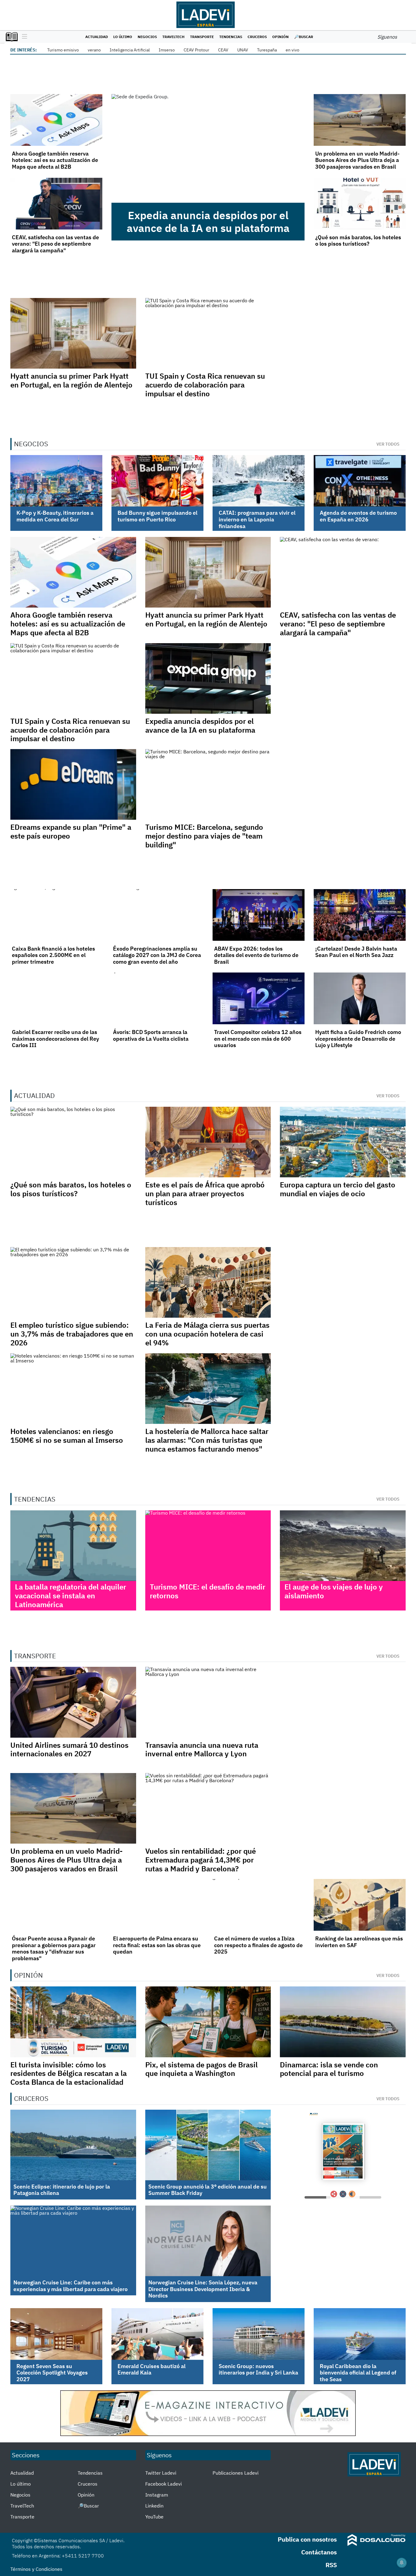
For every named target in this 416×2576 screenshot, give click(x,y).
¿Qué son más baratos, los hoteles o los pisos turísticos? (358, 241)
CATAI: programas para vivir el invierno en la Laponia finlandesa (257, 519)
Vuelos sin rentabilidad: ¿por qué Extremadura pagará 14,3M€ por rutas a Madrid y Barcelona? (201, 1860)
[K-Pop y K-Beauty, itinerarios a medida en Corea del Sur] (56, 481)
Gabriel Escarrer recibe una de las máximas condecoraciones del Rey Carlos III (55, 1039)
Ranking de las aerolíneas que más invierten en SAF (359, 1942)
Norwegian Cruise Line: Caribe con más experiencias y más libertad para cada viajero (71, 2286)
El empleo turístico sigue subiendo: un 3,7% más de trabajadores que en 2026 (72, 1334)
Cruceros (257, 37)
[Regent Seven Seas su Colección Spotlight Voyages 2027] (56, 2334)
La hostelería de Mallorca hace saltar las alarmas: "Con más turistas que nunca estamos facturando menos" (207, 1440)
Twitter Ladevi (161, 2473)
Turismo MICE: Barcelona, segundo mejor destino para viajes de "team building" (204, 836)
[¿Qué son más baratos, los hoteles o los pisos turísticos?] (360, 204)
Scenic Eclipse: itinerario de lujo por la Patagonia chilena (62, 2190)
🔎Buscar (304, 37)
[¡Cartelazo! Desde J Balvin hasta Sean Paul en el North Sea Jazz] (360, 915)
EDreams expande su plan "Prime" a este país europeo (71, 831)
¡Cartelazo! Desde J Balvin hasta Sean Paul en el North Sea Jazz (356, 952)
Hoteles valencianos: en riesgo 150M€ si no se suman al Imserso (67, 1436)
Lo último (123, 37)
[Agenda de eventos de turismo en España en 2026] (360, 481)
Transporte (202, 37)
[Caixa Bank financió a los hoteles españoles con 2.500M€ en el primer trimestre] (56, 915)
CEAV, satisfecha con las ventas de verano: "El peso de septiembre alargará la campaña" (55, 244)
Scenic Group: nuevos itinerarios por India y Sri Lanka (258, 2369)
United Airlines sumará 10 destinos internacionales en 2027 (69, 1749)
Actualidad (97, 37)
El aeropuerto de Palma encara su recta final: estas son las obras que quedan (157, 1945)
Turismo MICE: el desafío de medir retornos (208, 1591)
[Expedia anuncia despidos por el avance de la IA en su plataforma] (208, 148)
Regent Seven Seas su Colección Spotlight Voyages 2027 (52, 2373)
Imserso (167, 50)
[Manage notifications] (402, 2563)
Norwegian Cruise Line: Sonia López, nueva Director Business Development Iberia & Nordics (203, 2289)
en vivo (293, 50)
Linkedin (154, 2506)
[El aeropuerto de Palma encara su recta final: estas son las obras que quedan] (157, 1905)
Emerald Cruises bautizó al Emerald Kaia (152, 2369)
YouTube (154, 2517)
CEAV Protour (196, 50)
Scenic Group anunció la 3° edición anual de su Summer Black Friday (208, 2190)
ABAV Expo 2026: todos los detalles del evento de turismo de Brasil (256, 955)
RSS (331, 2565)
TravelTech (173, 37)
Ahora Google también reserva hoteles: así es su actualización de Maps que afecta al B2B (55, 160)
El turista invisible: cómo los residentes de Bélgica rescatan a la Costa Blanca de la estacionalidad (69, 2073)
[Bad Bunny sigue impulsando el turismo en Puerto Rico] (157, 481)
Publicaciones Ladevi (236, 2473)
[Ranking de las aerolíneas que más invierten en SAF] (360, 1905)
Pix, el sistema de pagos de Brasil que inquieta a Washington (201, 2069)
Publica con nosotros (307, 2539)
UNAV (243, 50)
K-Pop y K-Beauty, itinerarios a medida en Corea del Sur (55, 516)
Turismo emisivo (63, 50)
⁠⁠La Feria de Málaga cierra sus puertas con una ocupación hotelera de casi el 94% (207, 1334)
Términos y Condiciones (36, 2569)
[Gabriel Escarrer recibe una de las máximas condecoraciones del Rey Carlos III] (56, 998)
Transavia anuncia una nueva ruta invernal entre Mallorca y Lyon (202, 1749)
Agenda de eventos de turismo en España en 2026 (358, 516)
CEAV (223, 50)
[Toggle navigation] (23, 37)
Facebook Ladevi (164, 2484)
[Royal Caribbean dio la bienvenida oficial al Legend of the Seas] (360, 2334)
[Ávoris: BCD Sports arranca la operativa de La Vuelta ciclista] (157, 998)
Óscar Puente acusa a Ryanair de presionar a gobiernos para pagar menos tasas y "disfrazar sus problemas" (54, 1948)
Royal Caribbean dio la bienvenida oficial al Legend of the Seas (358, 2373)
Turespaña (267, 50)
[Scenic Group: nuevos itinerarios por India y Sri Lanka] (259, 2334)
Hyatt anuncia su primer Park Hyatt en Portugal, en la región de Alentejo (71, 380)
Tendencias (231, 37)
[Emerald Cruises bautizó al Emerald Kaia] (157, 2334)
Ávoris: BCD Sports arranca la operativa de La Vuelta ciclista (151, 1035)
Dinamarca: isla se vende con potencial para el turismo (329, 2069)
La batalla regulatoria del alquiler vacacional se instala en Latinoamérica (71, 1596)
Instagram (157, 2495)
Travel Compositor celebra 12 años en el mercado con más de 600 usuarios (258, 1039)
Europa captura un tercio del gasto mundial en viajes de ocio (338, 1189)
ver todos (388, 444)
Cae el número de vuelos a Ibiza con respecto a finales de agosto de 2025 (258, 1945)
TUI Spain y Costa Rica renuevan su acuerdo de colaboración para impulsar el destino (205, 385)
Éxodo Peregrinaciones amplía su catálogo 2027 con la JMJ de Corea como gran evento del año (157, 955)
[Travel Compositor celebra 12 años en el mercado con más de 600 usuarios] (259, 998)
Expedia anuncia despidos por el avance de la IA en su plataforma (208, 222)
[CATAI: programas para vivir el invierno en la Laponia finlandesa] (259, 481)
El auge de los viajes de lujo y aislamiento (334, 1591)
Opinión (280, 37)
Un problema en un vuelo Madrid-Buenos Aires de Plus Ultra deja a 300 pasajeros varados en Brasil (357, 160)
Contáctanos (319, 2552)
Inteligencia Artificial (130, 50)
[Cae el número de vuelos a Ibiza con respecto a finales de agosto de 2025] (259, 1905)
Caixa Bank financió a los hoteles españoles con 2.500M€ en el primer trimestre (53, 955)
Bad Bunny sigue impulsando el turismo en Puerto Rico (157, 516)
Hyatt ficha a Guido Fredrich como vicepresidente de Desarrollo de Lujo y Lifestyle (358, 1039)
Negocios (147, 37)
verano (94, 50)
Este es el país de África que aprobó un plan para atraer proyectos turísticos (205, 1193)
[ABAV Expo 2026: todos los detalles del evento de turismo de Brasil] (259, 915)
